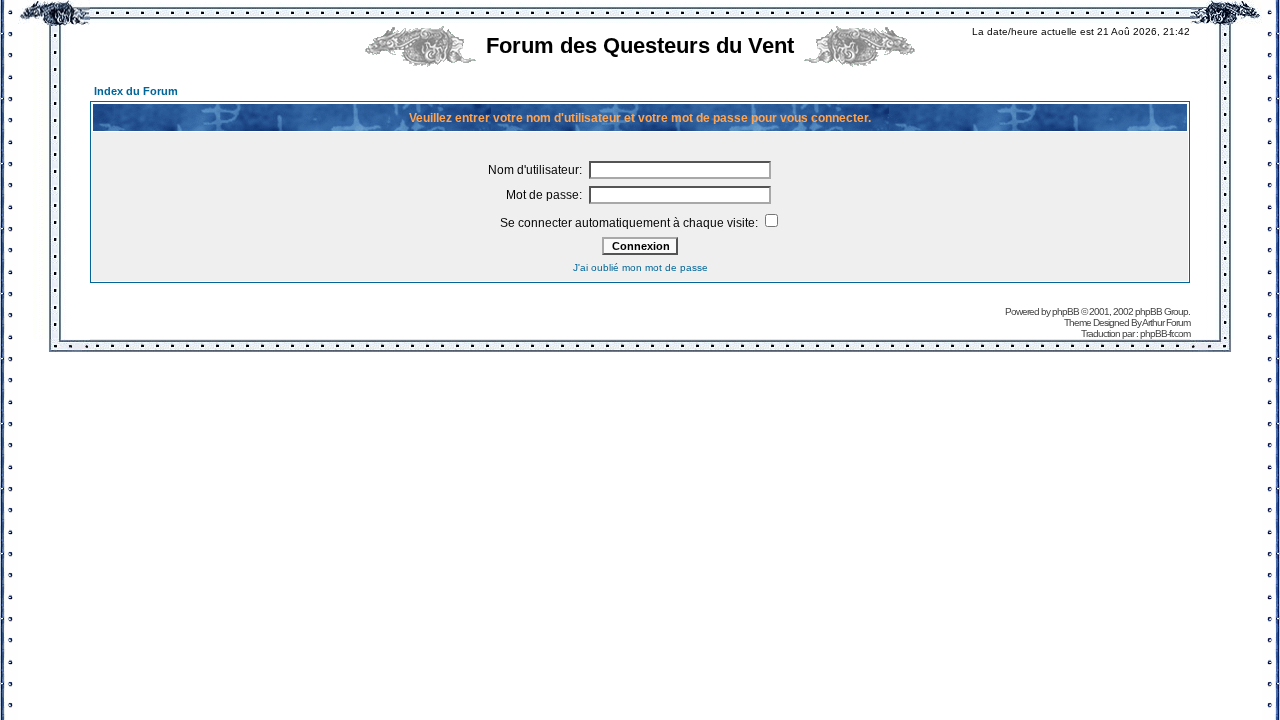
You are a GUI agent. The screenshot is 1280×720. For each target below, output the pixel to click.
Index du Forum (136, 91)
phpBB (1065, 311)
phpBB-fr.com (1165, 333)
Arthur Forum (1166, 322)
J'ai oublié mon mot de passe (640, 267)
